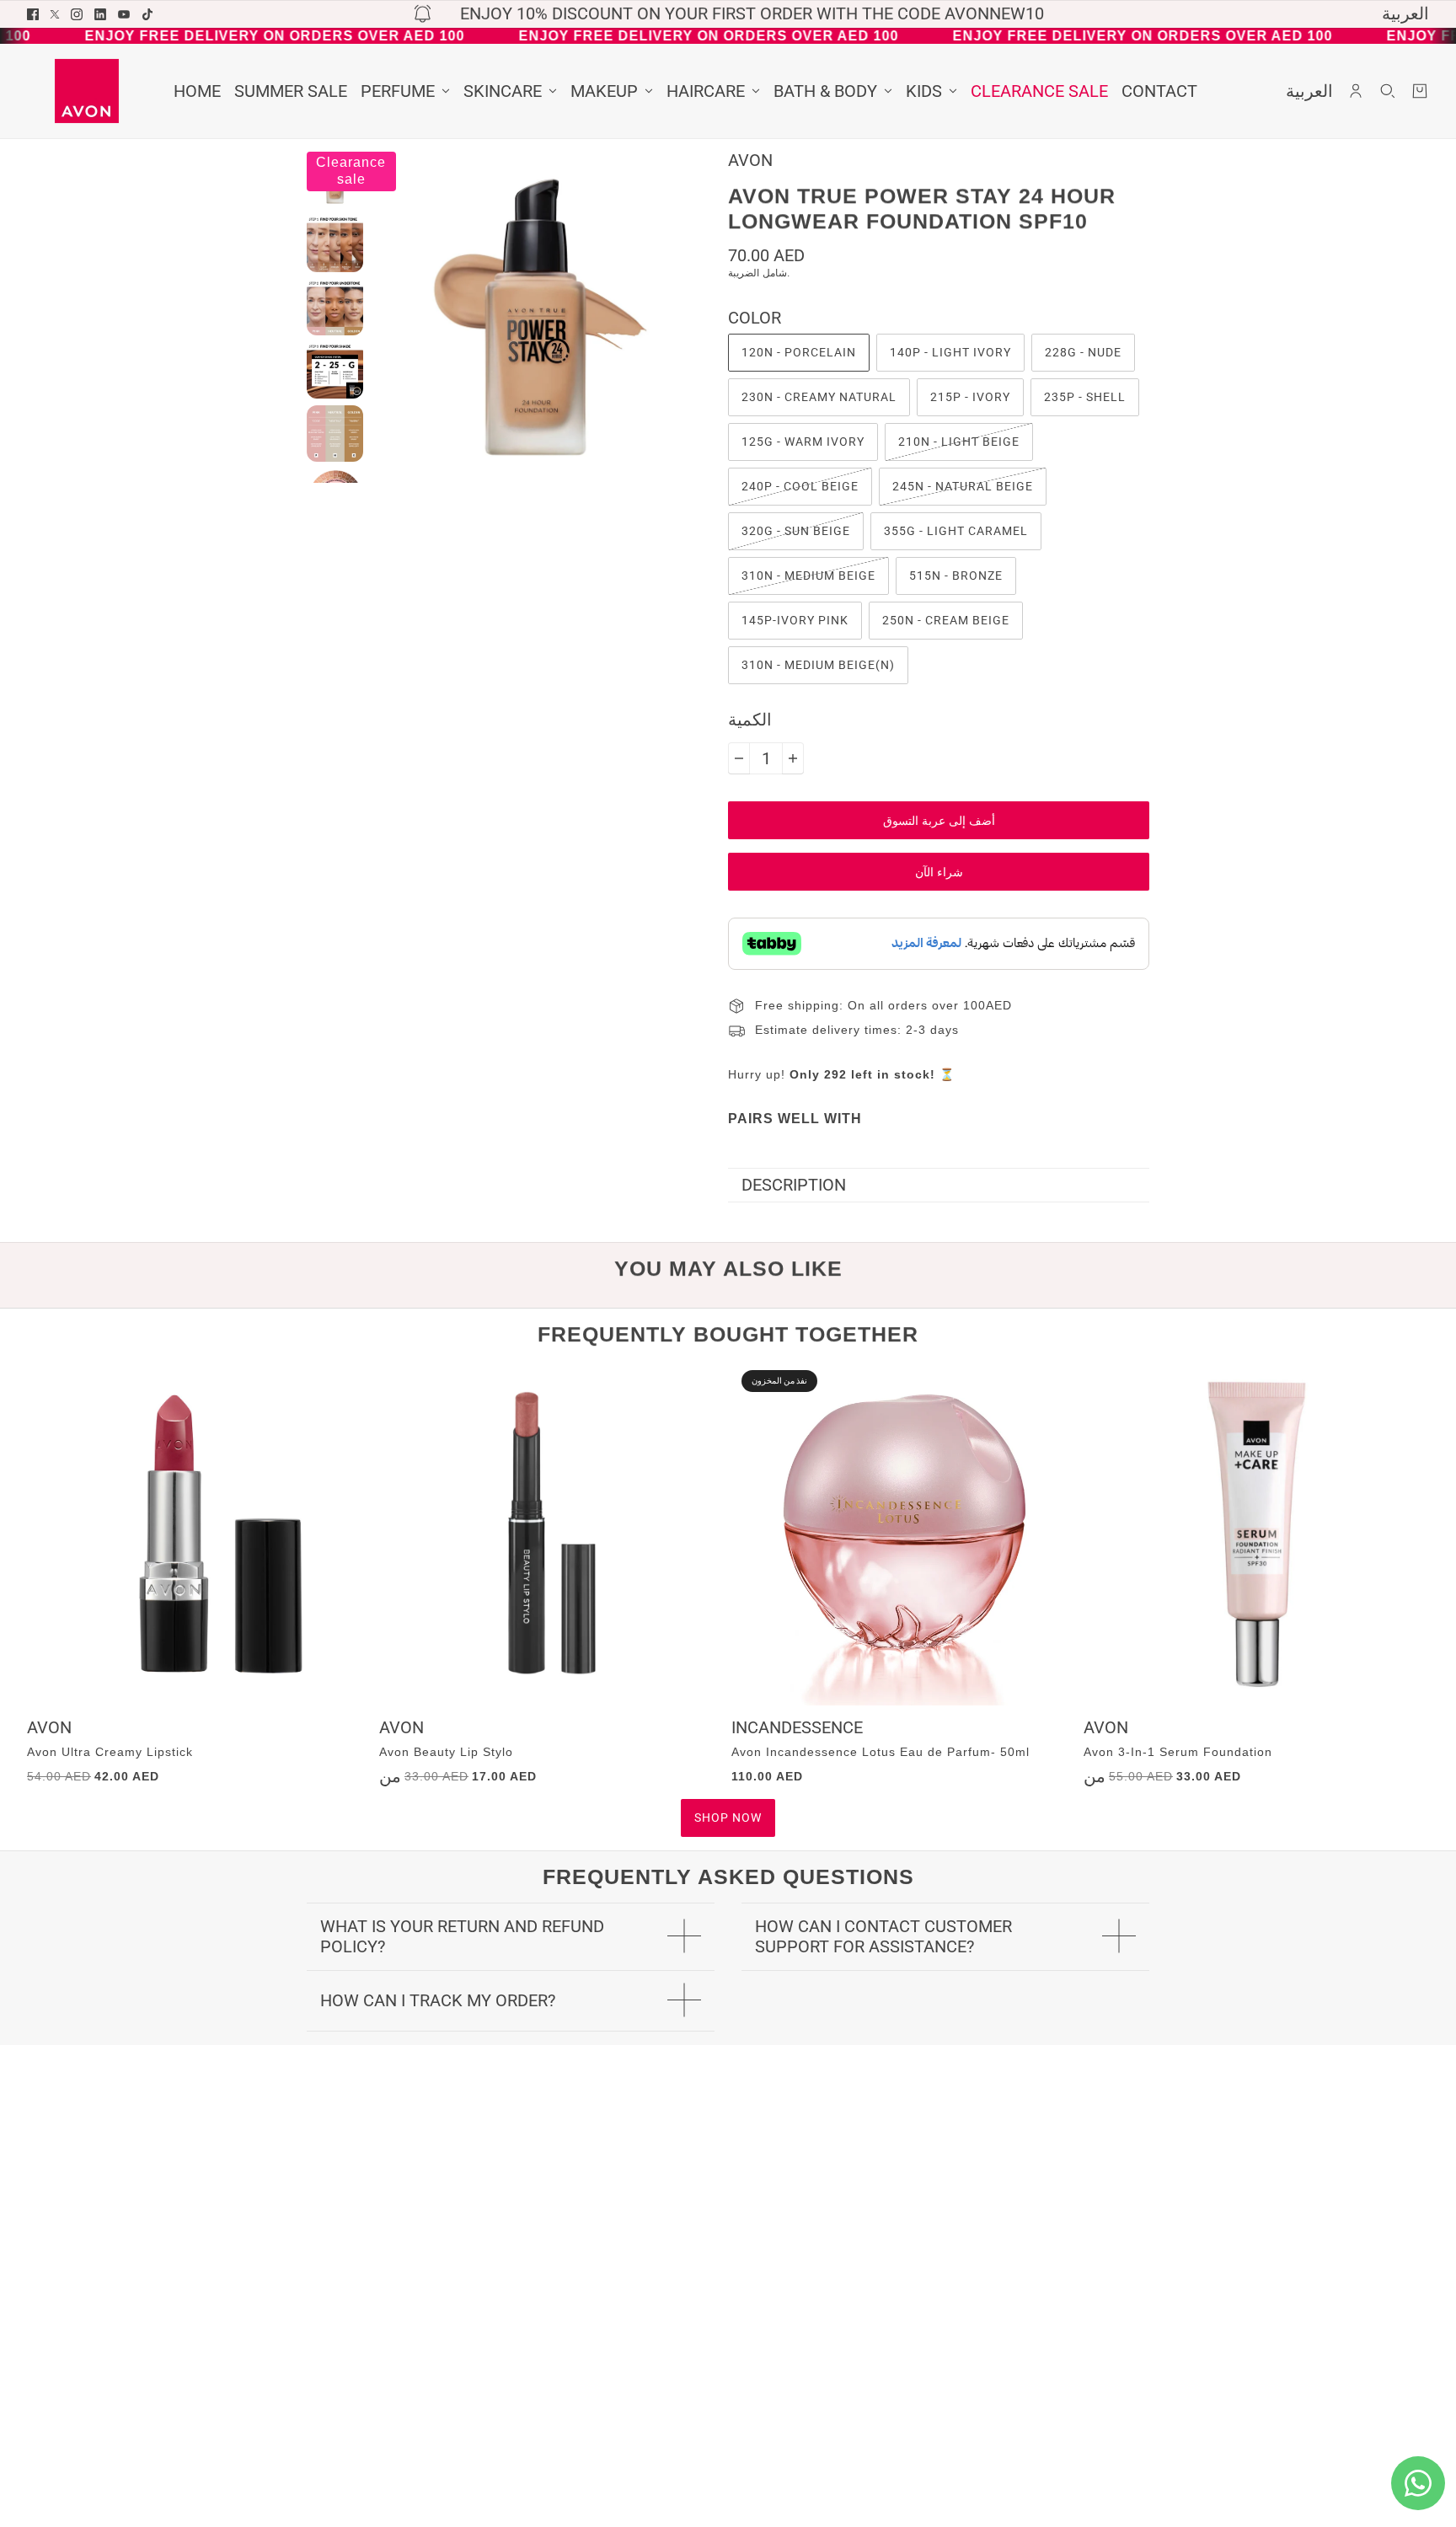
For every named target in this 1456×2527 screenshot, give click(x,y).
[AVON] (87, 91)
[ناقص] (739, 758)
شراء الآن (939, 872)
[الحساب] (1356, 91)
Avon (750, 160)
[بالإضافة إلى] (793, 758)
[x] (55, 14)
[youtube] (124, 14)
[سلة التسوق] (1420, 91)
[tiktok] (147, 14)
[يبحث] (1388, 91)
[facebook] (33, 14)
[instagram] (77, 14)
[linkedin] (100, 14)
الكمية (750, 720)
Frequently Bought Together (728, 1334)
